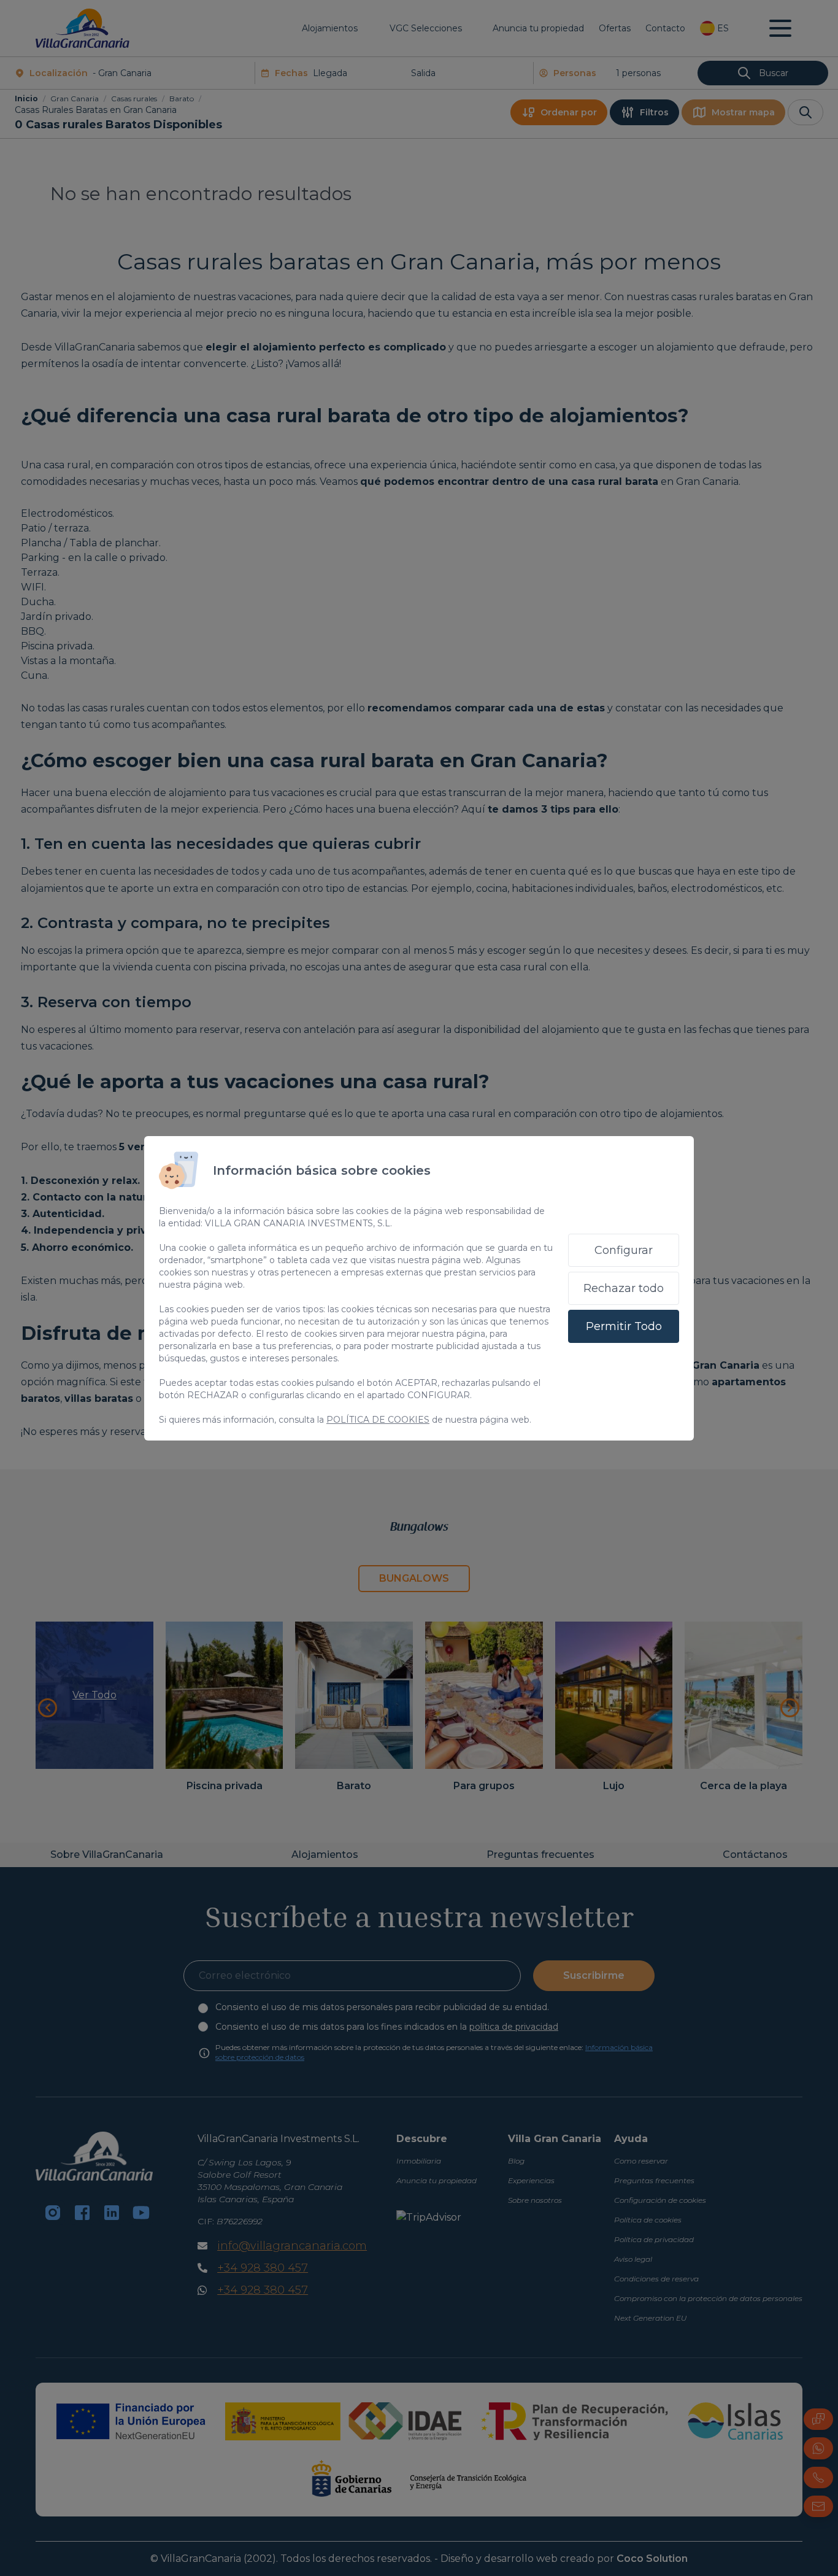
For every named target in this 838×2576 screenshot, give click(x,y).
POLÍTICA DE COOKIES (378, 1420)
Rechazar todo (624, 1288)
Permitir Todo (624, 1326)
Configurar (624, 1250)
